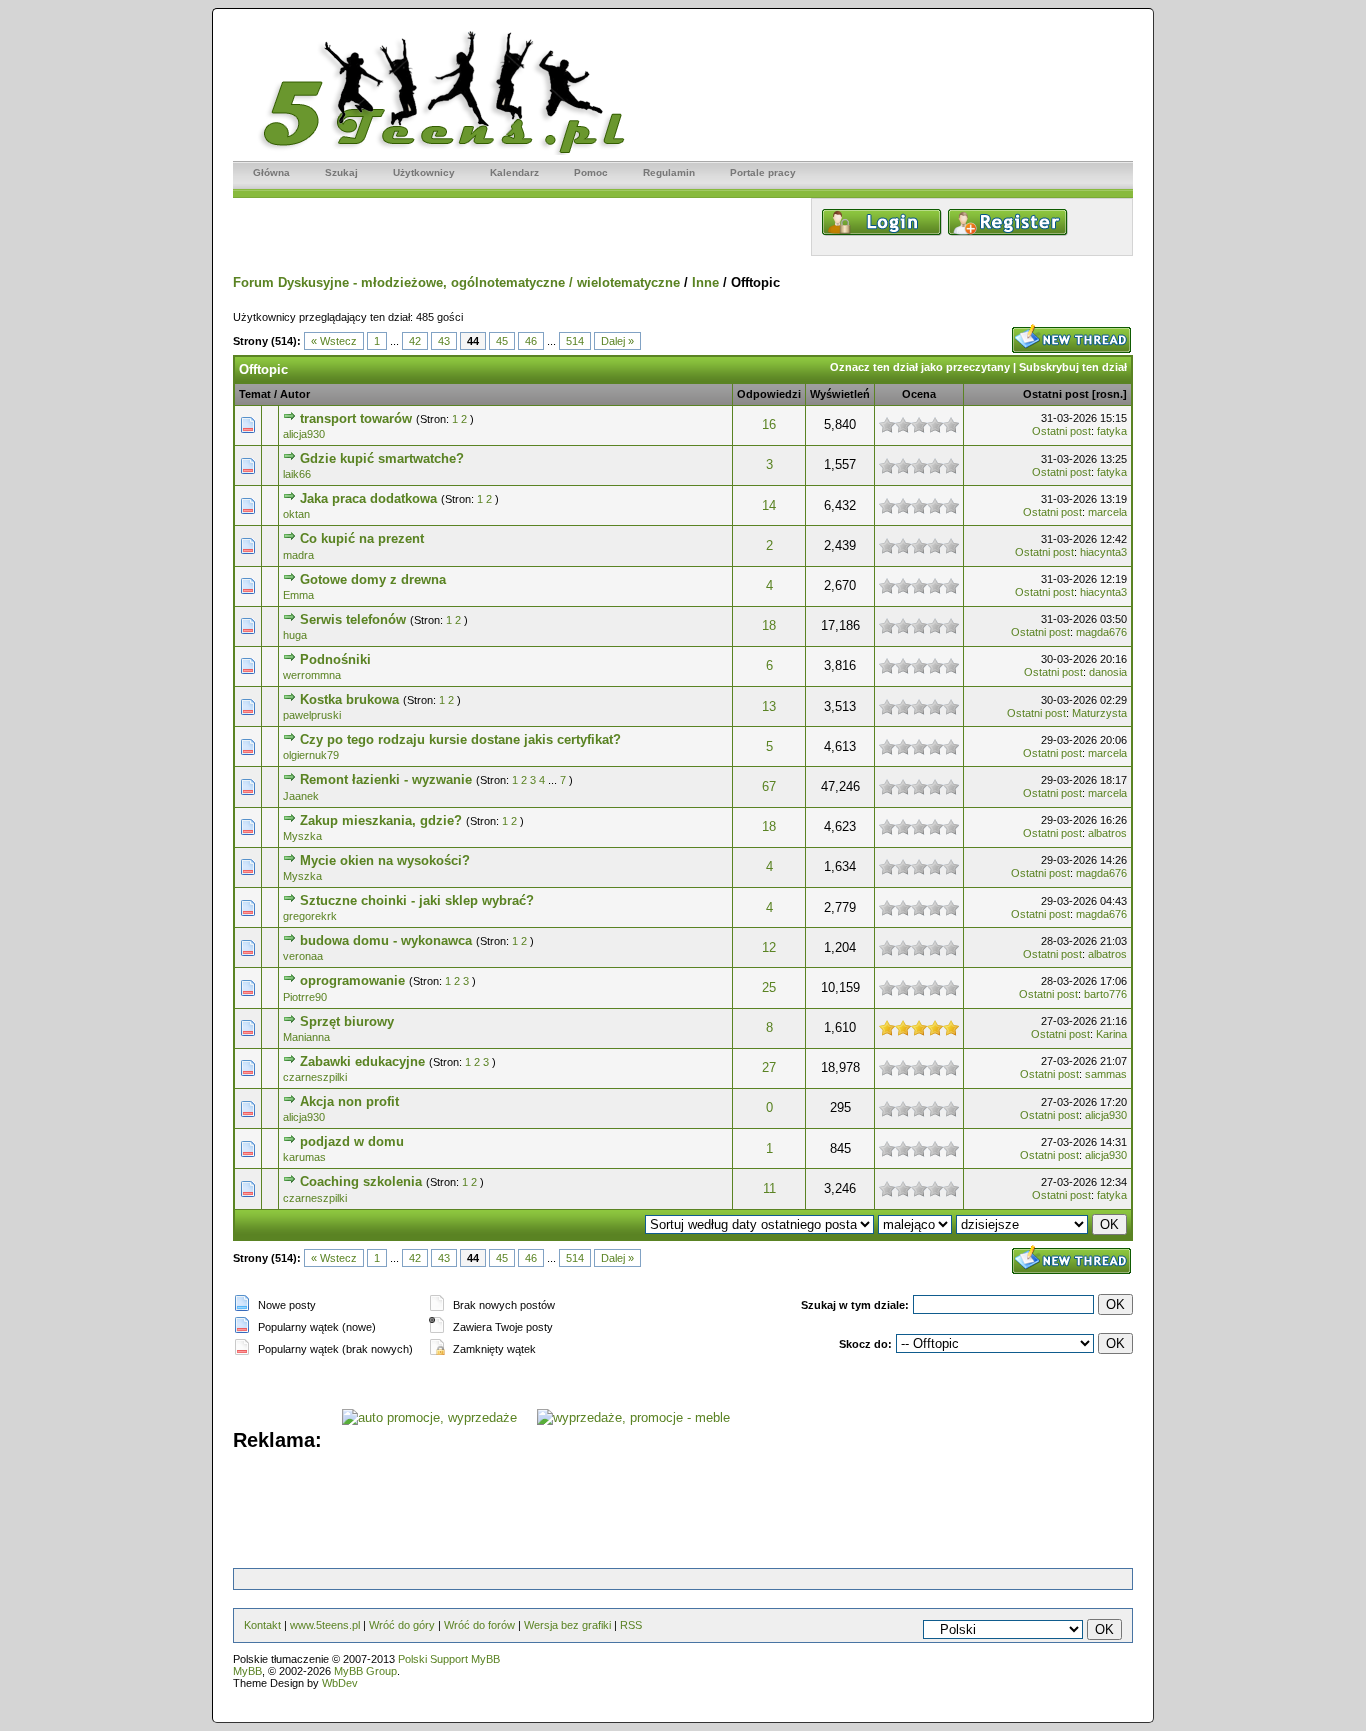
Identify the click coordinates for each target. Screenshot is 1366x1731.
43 (444, 341)
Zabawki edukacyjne (362, 1061)
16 (769, 424)
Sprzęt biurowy (347, 1021)
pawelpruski (312, 715)
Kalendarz (514, 172)
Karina (1111, 1034)
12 (769, 947)
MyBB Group (365, 1671)
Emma (298, 595)
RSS (631, 1625)
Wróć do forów (479, 1625)
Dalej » (617, 341)
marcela (1107, 512)
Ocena (919, 394)
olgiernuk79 (311, 755)
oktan (296, 514)
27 (769, 1067)
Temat (255, 394)
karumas (304, 1157)
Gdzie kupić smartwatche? (382, 458)
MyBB (247, 1671)
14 (769, 505)
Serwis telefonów (353, 619)
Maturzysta (1099, 713)
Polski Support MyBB (449, 1659)
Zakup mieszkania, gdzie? (381, 820)
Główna (271, 172)
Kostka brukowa (349, 699)
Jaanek (301, 796)
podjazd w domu (352, 1141)
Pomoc (591, 172)
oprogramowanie (352, 980)
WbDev (340, 1683)
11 (769, 1188)
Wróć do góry (402, 1625)
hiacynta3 (1103, 552)
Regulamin (669, 172)
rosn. (1109, 394)
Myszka (302, 836)
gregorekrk (310, 916)
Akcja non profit (349, 1101)
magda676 (1101, 632)
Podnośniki (335, 659)
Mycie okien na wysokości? (385, 860)
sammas (1106, 1074)
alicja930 (304, 434)
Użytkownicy (424, 172)
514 (575, 341)
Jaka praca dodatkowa (368, 498)
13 (769, 706)
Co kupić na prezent (362, 538)
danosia (1108, 672)
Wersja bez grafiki (567, 1625)
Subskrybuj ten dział (1073, 367)
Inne (705, 282)
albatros (1107, 833)
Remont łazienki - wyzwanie (386, 779)
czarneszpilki (315, 1077)
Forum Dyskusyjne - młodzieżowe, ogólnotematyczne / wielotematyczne (456, 282)
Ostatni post (1056, 394)
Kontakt (262, 1625)
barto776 (1105, 994)
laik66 (297, 474)
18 (769, 625)
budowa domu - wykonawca (386, 940)
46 (531, 341)
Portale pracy (763, 172)
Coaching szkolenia (361, 1181)
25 (769, 987)
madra (298, 555)
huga (295, 635)
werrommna (312, 675)
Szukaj (341, 172)
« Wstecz (334, 341)
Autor (295, 394)
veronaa (303, 956)
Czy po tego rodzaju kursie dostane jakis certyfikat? (460, 739)
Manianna (306, 1037)
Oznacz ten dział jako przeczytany (920, 367)
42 (415, 341)
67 (769, 786)
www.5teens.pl (325, 1625)
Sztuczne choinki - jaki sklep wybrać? (417, 900)
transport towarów (356, 418)
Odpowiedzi (769, 394)
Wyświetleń (840, 394)
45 (502, 341)
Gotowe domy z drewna (373, 579)
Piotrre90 (305, 997)
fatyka (1112, 431)
